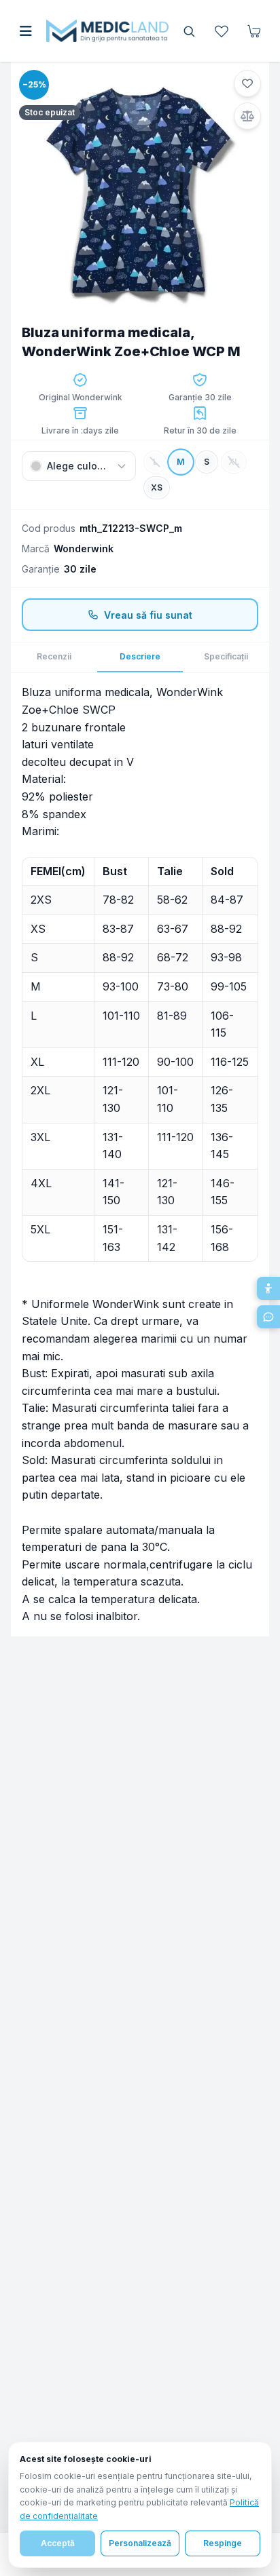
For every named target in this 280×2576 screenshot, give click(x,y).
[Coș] (254, 31)
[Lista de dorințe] (222, 31)
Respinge (223, 2543)
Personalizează (140, 2543)
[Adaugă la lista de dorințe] (247, 83)
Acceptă (58, 2543)
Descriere (140, 656)
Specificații (226, 656)
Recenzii (54, 656)
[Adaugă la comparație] (247, 116)
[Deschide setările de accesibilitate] (268, 1288)
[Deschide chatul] (268, 1317)
